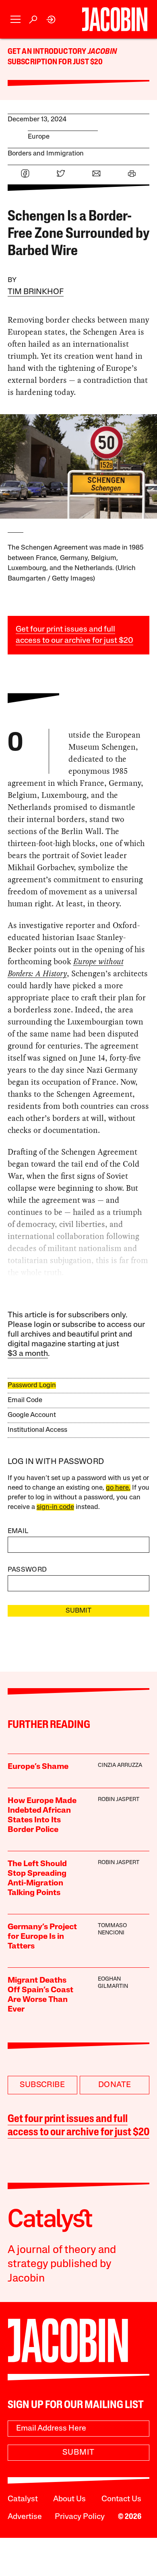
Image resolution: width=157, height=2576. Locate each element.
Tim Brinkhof (36, 292)
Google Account (32, 1415)
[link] (51, 19)
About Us (69, 2499)
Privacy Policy (80, 2517)
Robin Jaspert (119, 1800)
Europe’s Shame (38, 1767)
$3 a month (28, 1354)
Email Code (25, 1400)
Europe (39, 137)
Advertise (25, 2517)
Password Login (32, 1385)
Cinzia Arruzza (120, 1765)
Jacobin (102, 52)
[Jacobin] (115, 19)
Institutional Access (37, 1430)
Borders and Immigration (46, 154)
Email (18, 1531)
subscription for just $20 (55, 62)
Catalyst (23, 2499)
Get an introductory (48, 52)
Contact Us (121, 2499)
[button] (15, 19)
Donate (115, 2085)
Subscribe (42, 2085)
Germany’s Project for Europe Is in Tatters (42, 1937)
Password (27, 1570)
